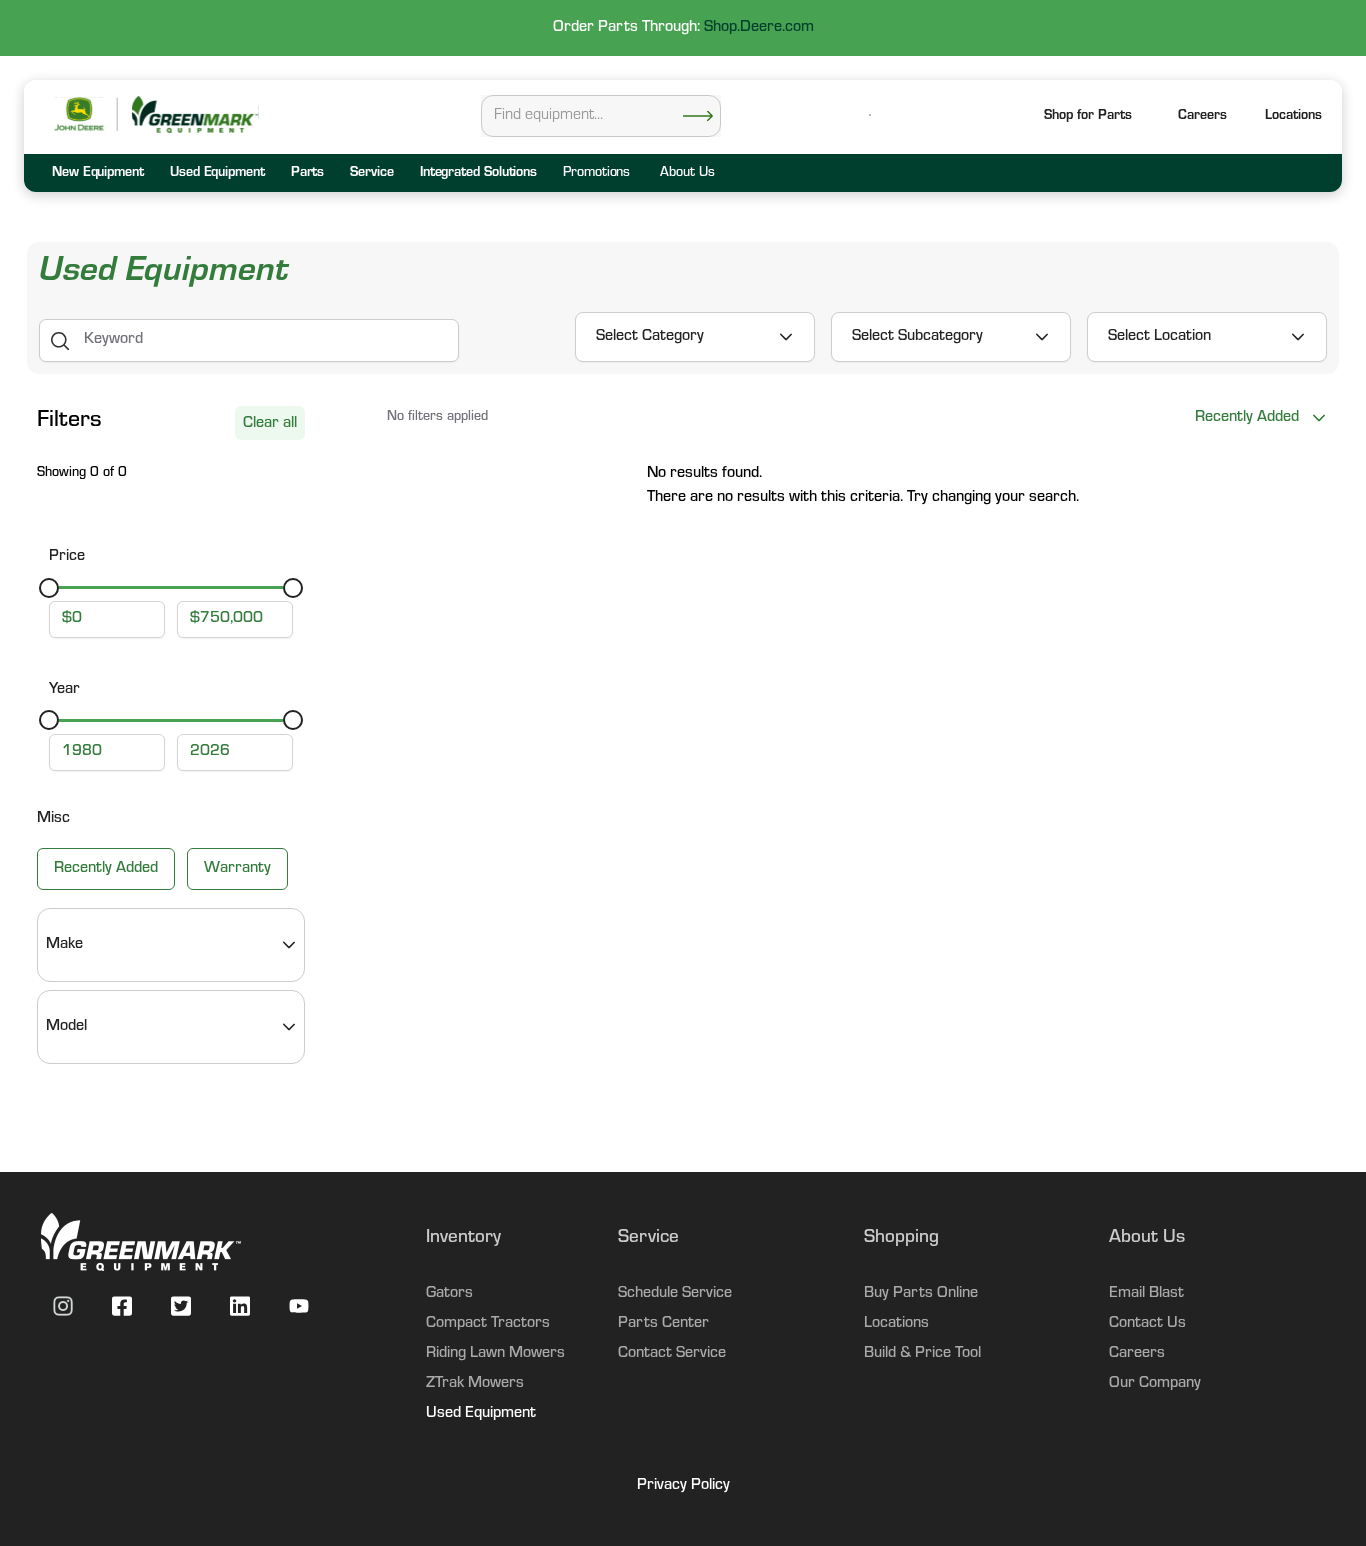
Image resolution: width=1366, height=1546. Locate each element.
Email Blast (1146, 1294)
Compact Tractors (488, 1324)
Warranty (237, 869)
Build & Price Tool (922, 1354)
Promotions (596, 174)
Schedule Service (675, 1294)
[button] (1293, 117)
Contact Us (1147, 1324)
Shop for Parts (1088, 117)
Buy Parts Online (921, 1294)
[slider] (49, 588)
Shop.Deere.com (759, 28)
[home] (194, 114)
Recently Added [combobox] (1247, 418)
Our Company (1155, 1384)
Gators (449, 1294)
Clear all (270, 424)
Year (64, 690)
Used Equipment (481, 1414)
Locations (896, 1324)
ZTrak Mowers (475, 1384)
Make (64, 945)
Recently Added (106, 869)
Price (67, 557)
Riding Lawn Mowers (495, 1354)
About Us (687, 174)
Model (66, 1027)
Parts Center (663, 1324)
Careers (1202, 117)
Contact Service (672, 1354)
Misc (53, 819)
